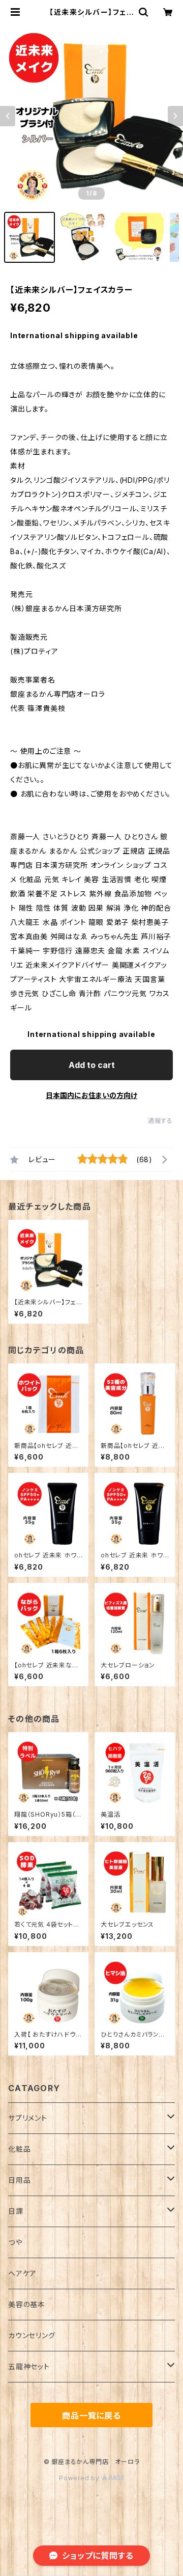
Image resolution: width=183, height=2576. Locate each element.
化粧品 (19, 2149)
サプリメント (28, 2118)
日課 (16, 2211)
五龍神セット (29, 2366)
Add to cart (92, 1065)
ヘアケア (22, 2273)
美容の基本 (27, 2304)
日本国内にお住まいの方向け (91, 1095)
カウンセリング (32, 2335)
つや (15, 2242)
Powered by (80, 2478)
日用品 (19, 2180)
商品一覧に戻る (91, 2416)
